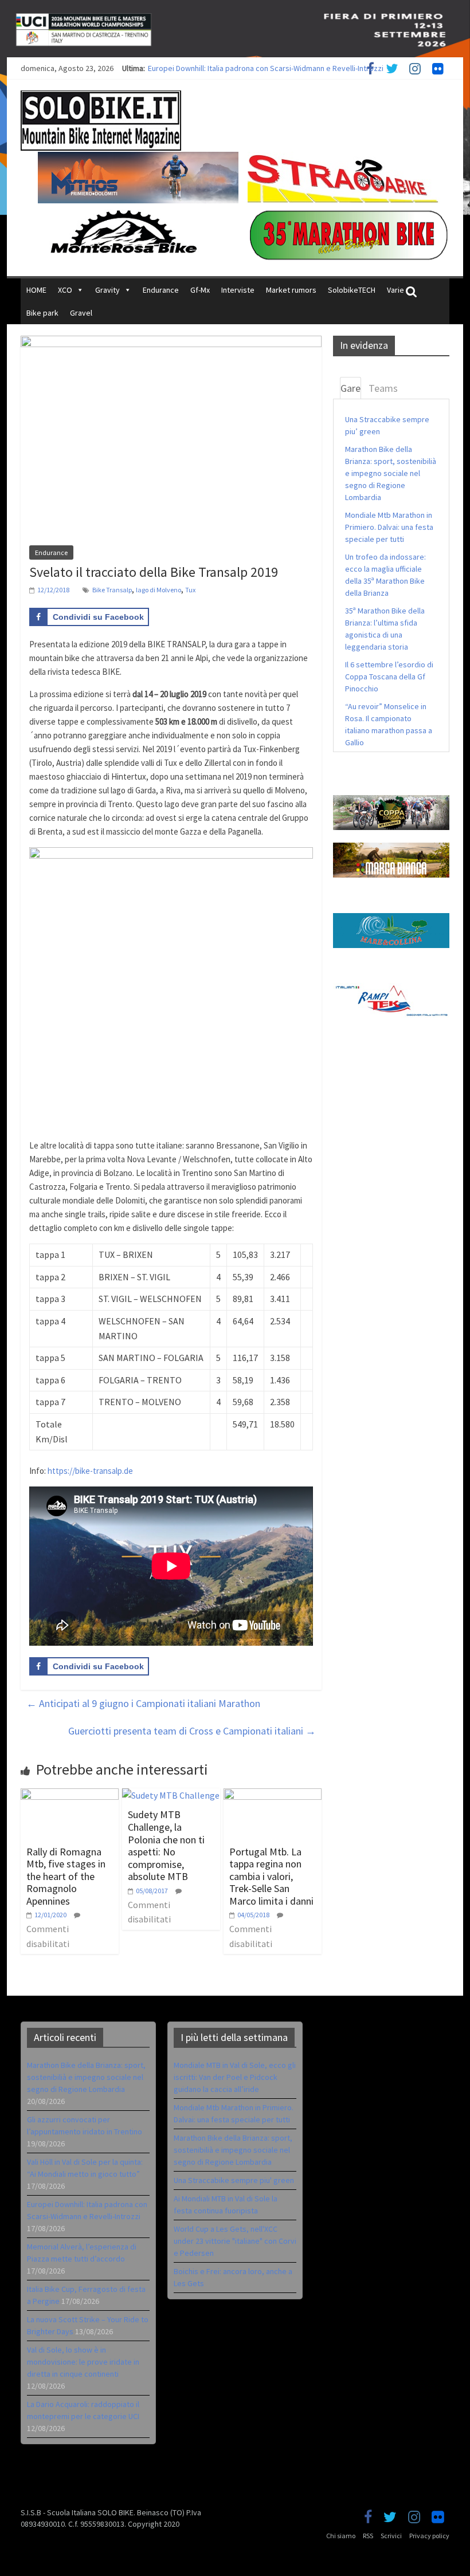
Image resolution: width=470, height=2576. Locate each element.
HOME (36, 290)
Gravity (107, 290)
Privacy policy (429, 2536)
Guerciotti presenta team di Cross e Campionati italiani (192, 1731)
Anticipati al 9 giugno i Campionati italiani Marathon (143, 1703)
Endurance (161, 290)
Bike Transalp (112, 590)
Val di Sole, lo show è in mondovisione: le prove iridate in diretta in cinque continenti (83, 2362)
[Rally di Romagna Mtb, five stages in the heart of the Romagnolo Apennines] (70, 1795)
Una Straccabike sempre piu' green (234, 2180)
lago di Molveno (158, 590)
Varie (395, 290)
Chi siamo (341, 2536)
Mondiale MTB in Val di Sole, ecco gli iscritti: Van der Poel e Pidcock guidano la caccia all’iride (235, 2077)
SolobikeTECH (352, 290)
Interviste (238, 290)
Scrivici (391, 2536)
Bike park (42, 313)
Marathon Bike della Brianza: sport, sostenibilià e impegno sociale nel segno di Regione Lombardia (391, 473)
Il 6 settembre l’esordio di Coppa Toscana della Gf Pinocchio (389, 677)
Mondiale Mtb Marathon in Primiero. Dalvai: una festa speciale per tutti (389, 527)
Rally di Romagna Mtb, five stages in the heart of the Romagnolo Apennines (66, 1876)
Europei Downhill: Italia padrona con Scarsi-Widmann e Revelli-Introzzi (266, 68)
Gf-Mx (200, 290)
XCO (65, 290)
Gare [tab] (350, 388)
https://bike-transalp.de (90, 1471)
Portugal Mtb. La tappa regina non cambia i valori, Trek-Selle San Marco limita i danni (271, 1876)
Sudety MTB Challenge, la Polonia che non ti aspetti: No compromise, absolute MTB (166, 1845)
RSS (368, 2536)
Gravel (81, 313)
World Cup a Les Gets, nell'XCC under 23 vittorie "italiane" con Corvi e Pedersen (235, 2241)
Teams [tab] (383, 388)
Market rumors (291, 290)
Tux (190, 590)
